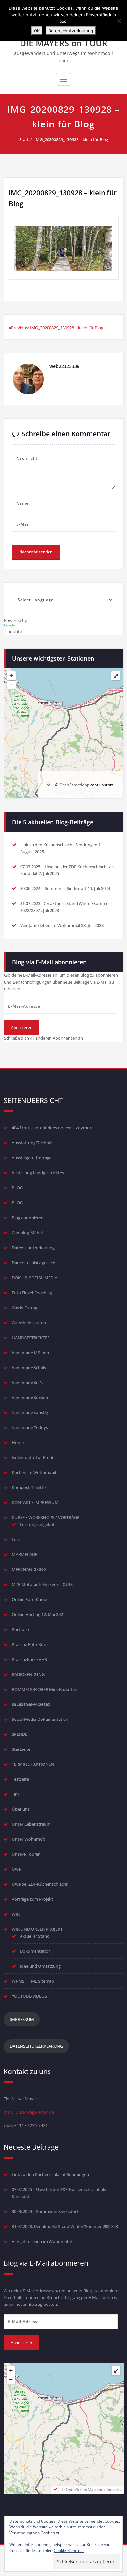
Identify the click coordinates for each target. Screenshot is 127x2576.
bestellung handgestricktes (38, 1173)
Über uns (21, 1809)
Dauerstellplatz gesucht (34, 1263)
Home (18, 1442)
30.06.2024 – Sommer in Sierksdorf (53, 888)
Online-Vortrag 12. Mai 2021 (38, 1614)
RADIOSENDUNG (28, 1674)
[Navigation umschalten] (63, 79)
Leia (16, 1539)
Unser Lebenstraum (31, 1824)
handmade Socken (30, 1398)
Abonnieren (22, 1027)
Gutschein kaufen (29, 1323)
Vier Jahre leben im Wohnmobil (50, 925)
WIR (16, 1914)
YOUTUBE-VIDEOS (29, 1996)
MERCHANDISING (29, 1569)
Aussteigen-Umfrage (32, 1158)
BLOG (17, 1188)
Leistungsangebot (37, 1524)
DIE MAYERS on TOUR (64, 43)
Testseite (20, 1779)
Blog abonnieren (28, 1218)
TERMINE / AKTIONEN (33, 1764)
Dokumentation (35, 1951)
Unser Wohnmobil (29, 1839)
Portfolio (20, 1629)
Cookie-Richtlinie (69, 2550)
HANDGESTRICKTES (31, 1338)
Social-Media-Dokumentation (40, 1719)
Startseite (21, 1749)
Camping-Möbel (27, 1233)
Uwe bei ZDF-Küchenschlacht (40, 1884)
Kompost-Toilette (29, 1487)
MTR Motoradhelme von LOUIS (42, 1584)
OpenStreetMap (74, 785)
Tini (15, 1794)
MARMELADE (24, 1554)
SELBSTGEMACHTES (31, 1704)
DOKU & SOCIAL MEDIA (35, 1278)
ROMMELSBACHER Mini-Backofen (44, 1689)
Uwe (16, 1869)
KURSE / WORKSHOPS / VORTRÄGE (45, 1517)
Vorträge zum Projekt (32, 1899)
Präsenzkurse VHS (29, 1659)
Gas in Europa (25, 1308)
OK (37, 31)
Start (24, 139)
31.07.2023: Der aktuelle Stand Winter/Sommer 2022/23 (65, 2226)
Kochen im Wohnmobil (34, 1472)
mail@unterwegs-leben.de (29, 2112)
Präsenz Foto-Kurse (31, 1644)
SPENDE (20, 1734)
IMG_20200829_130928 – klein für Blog (71, 139)
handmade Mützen (30, 1353)
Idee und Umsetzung (40, 1966)
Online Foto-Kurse (29, 1599)
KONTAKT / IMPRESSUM (35, 1502)
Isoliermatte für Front (33, 1457)
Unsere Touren (26, 1854)
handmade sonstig (30, 1412)
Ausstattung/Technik (32, 1143)
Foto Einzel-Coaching (32, 1293)
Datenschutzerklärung (33, 1248)
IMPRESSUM (22, 2019)
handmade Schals (29, 1368)
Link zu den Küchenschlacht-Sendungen (59, 845)
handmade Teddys (30, 1427)
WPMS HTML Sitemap (33, 1981)
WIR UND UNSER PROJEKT (37, 1929)
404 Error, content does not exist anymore (53, 1128)
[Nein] (119, 21)
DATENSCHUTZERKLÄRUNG (36, 2046)
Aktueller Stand (35, 1936)
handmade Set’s (27, 1383)
